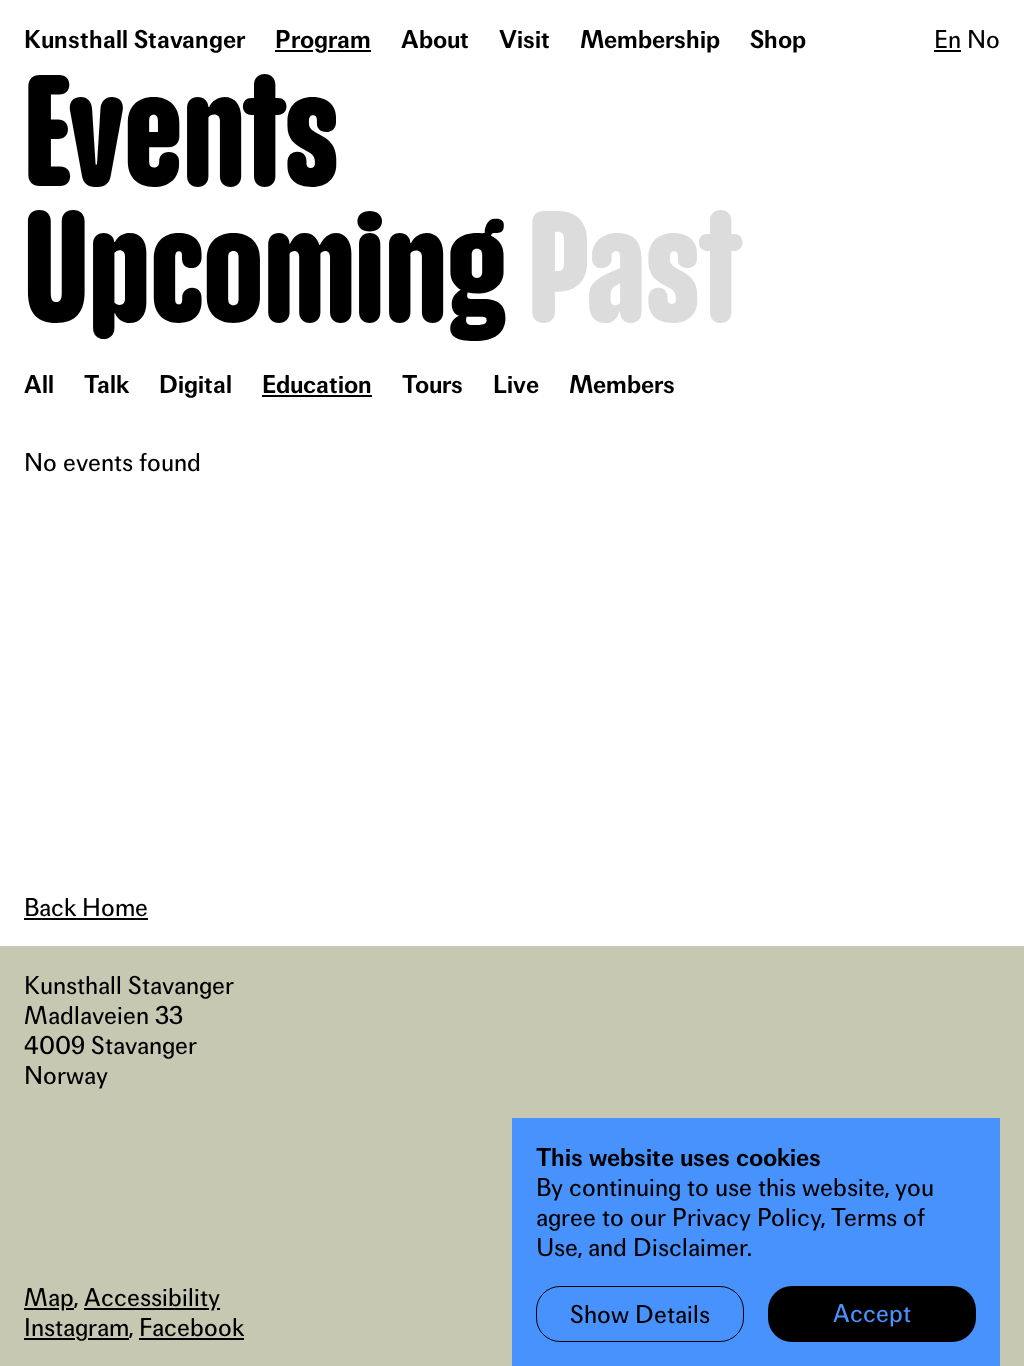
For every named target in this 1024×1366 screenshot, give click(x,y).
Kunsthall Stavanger (134, 39)
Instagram (76, 1327)
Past (634, 274)
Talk (106, 384)
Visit (524, 39)
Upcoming (265, 274)
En (947, 39)
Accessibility (152, 1297)
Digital (195, 384)
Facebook (191, 1327)
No (983, 39)
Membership (650, 39)
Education (317, 384)
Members (622, 384)
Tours (432, 384)
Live (516, 384)
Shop (778, 39)
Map (49, 1297)
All (39, 384)
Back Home (86, 907)
